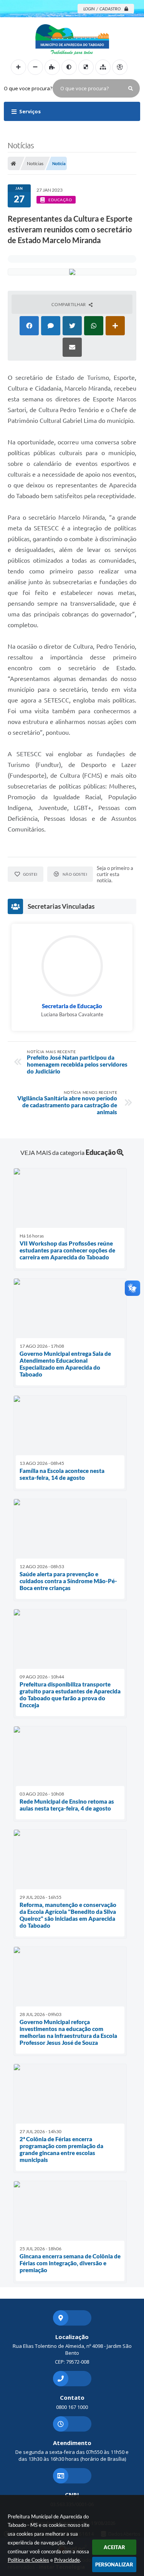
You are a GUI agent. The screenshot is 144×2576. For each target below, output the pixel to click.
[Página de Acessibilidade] (120, 67)
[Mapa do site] (103, 67)
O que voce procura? (28, 88)
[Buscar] (131, 88)
